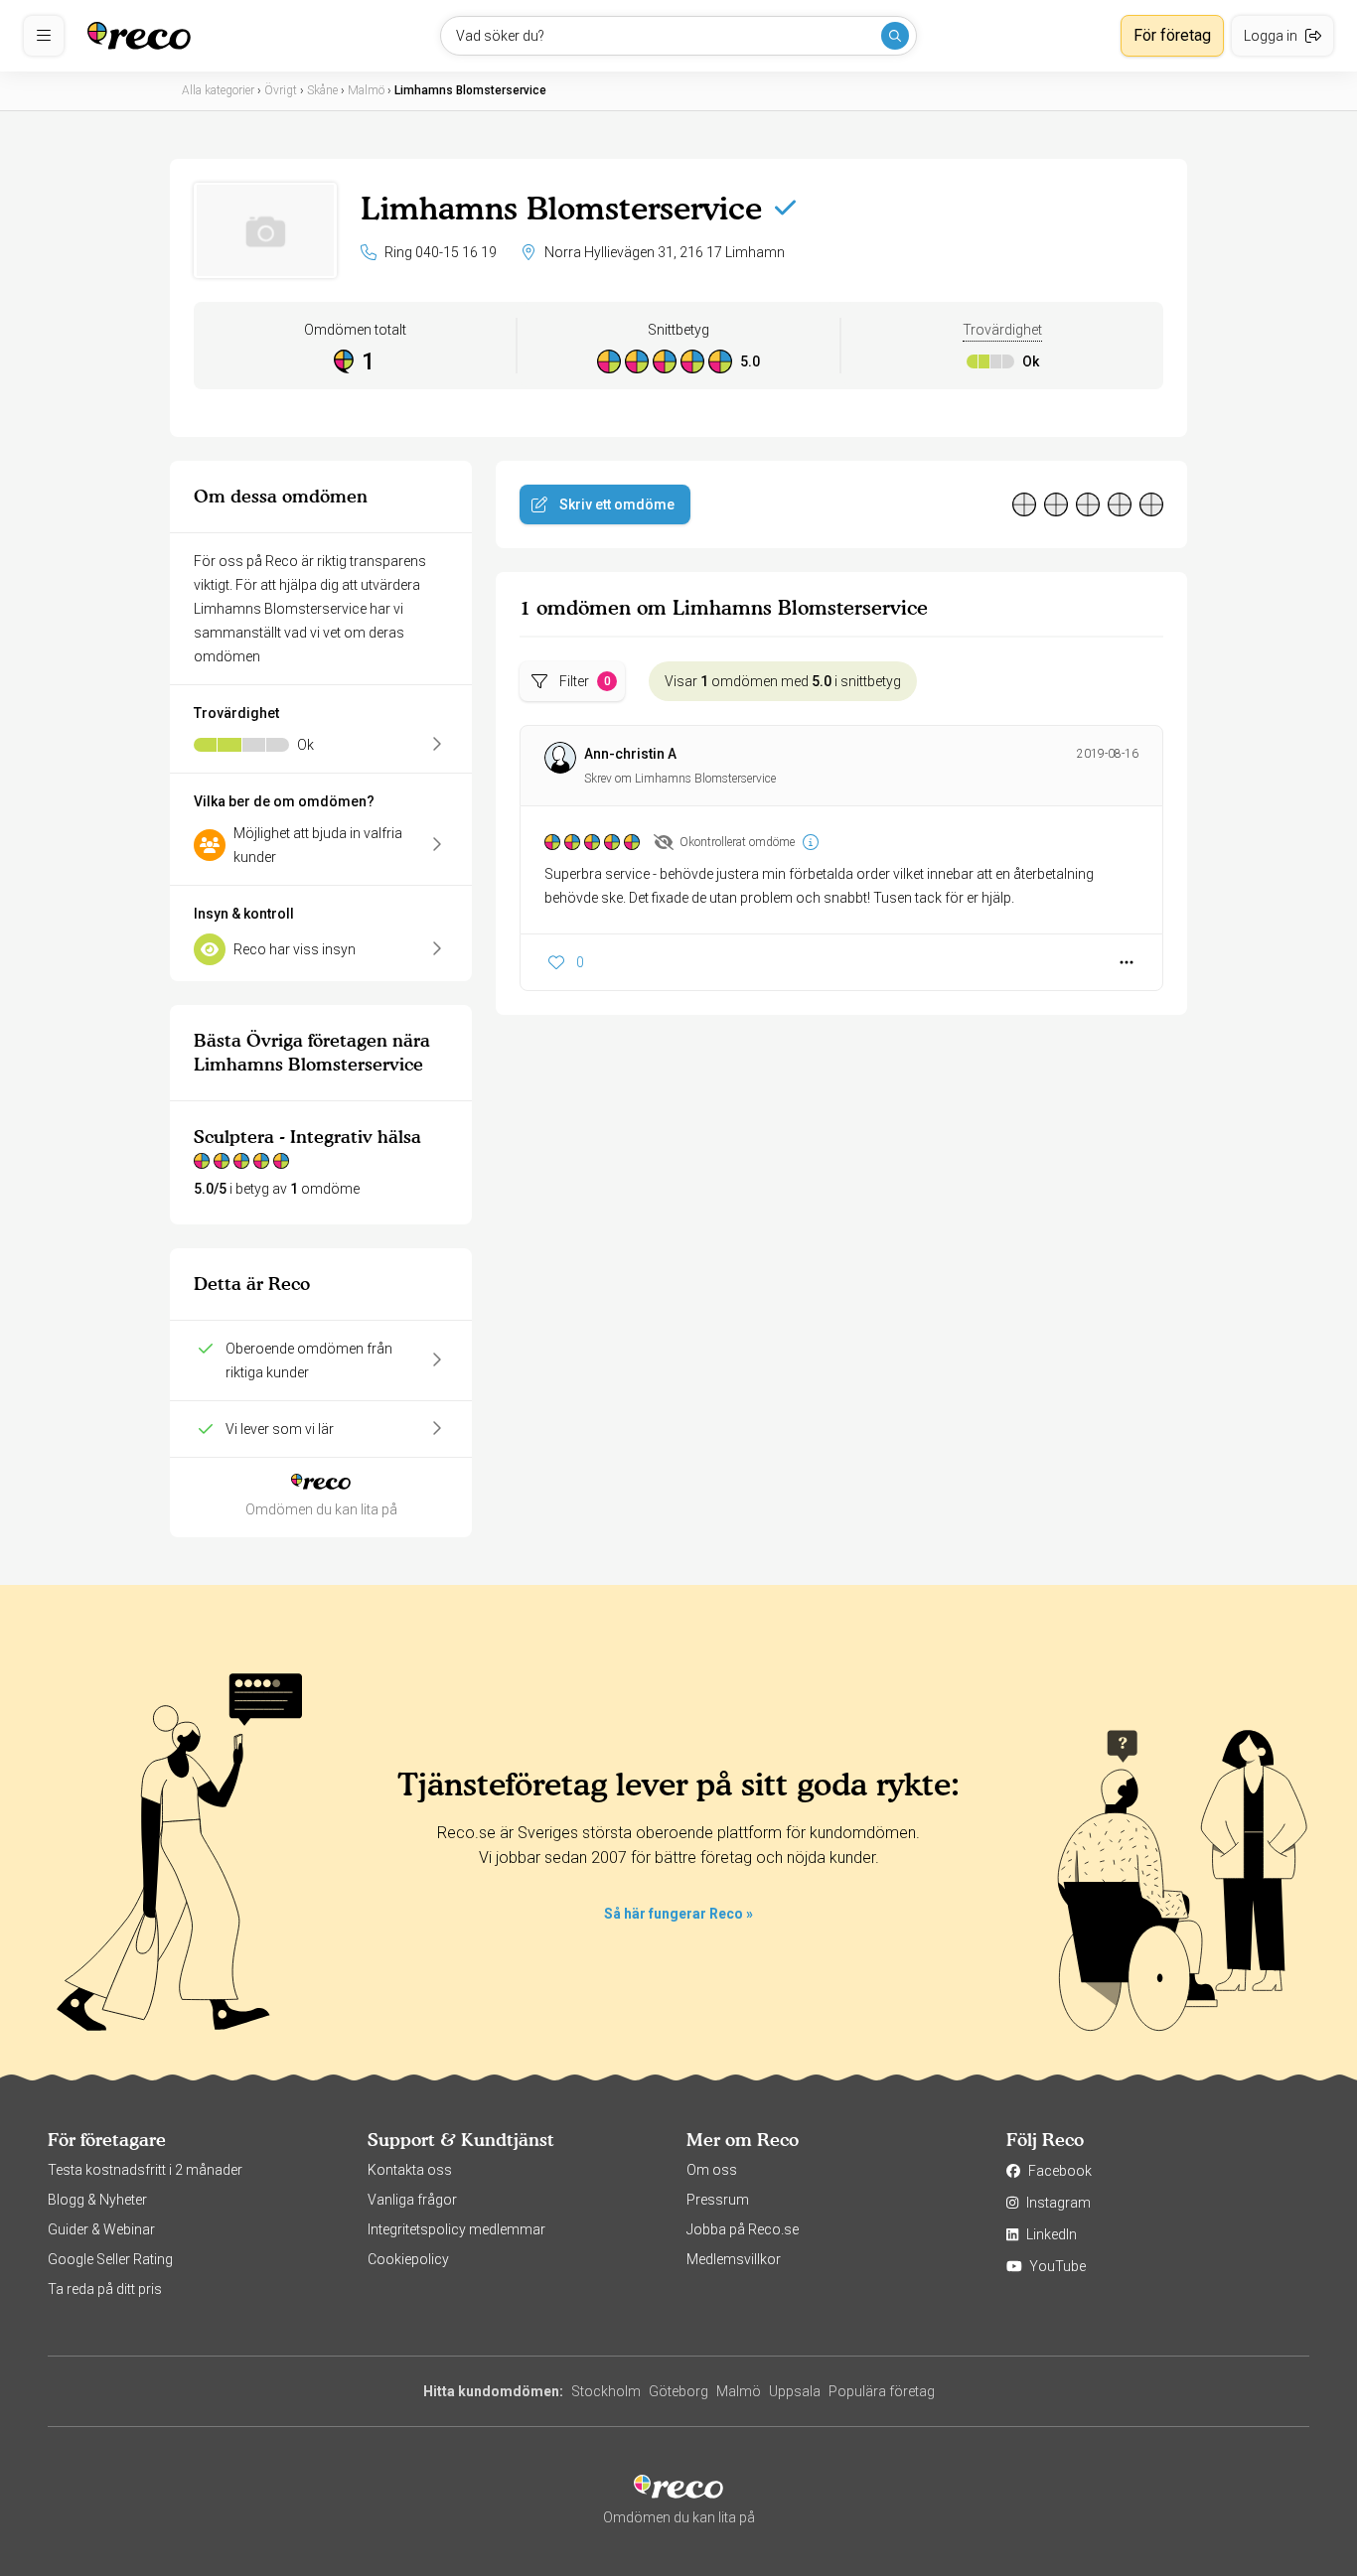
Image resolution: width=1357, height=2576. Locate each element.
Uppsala (795, 2391)
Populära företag (882, 2391)
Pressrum (718, 2200)
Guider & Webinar (101, 2229)
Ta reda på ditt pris (105, 2289)
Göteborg (678, 2391)
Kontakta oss (410, 2170)
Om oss (712, 2170)
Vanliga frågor (412, 2200)
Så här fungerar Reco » (678, 1914)
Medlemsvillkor (734, 2259)
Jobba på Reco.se (743, 2229)
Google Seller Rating (110, 2259)
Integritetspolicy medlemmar (456, 2229)
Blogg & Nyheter (97, 2200)
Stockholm (606, 2391)
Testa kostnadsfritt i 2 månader (145, 2170)
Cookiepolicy (408, 2259)
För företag (1172, 35)
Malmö (739, 2391)
